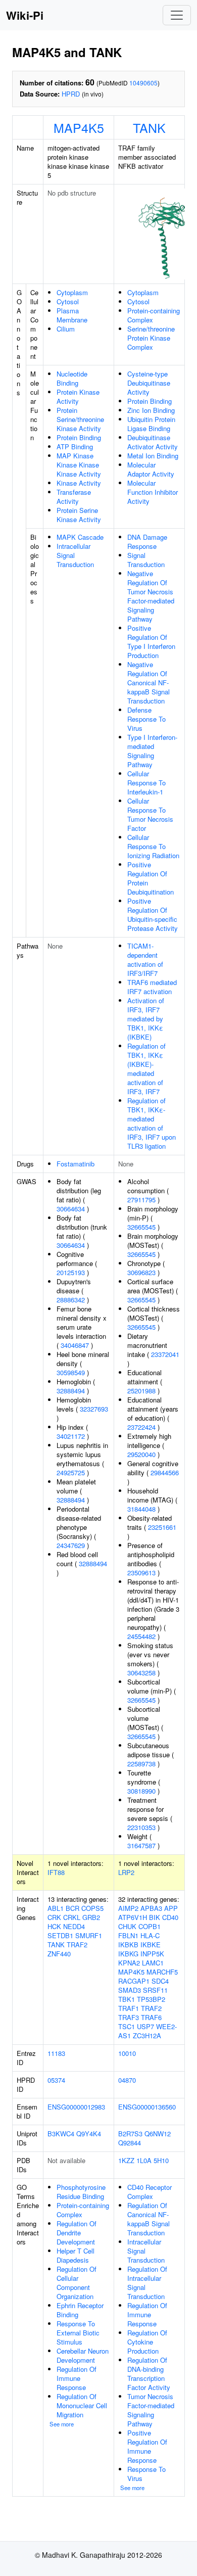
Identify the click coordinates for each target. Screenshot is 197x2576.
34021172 (71, 1436)
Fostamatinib (76, 1164)
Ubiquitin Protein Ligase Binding (151, 424)
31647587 (141, 1845)
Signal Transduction (146, 560)
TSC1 (127, 2026)
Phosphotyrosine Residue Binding (81, 2192)
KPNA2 (129, 1963)
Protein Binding (79, 437)
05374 (56, 2080)
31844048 (141, 1509)
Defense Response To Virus (146, 719)
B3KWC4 (61, 2134)
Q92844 (130, 2143)
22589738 (141, 1764)
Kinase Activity (79, 483)
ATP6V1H (133, 1917)
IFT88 (56, 1872)
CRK (54, 1917)
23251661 (162, 1527)
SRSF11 (155, 1990)
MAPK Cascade (80, 537)
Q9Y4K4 (89, 2134)
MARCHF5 (162, 1972)
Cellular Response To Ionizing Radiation (153, 846)
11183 (56, 2053)
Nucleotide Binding (72, 378)
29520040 (141, 1454)
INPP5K (152, 1954)
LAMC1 (153, 1963)
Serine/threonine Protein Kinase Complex (151, 338)
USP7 (145, 2026)
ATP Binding (75, 447)
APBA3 (151, 1908)
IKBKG (128, 1954)
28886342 (71, 1300)
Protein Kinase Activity (78, 396)
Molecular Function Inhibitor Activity (153, 492)
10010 (127, 2053)
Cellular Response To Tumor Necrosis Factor (150, 814)
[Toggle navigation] (177, 15)
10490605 (143, 83)
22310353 (141, 1827)
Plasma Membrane (72, 315)
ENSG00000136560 (147, 2107)
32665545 (141, 1227)
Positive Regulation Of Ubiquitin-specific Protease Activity (153, 915)
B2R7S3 (130, 2134)
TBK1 (127, 1999)
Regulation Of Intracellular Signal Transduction (147, 2283)
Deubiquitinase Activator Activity (153, 442)
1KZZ (126, 2160)
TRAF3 (129, 2017)
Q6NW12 (158, 2134)
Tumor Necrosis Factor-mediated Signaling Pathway (151, 2410)
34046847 (75, 1345)
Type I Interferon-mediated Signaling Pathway (152, 751)
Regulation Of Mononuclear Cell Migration (82, 2405)
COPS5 (92, 1908)
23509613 (141, 1573)
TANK (149, 127)
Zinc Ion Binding (151, 410)
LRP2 (126, 1872)
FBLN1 (128, 1935)
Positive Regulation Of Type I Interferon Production (151, 642)
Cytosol (68, 301)
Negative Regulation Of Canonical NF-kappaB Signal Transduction (149, 683)
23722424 (141, 1427)
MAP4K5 (79, 127)
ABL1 (56, 1908)
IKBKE (151, 1945)
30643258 (141, 1673)
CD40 (170, 1917)
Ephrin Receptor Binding (80, 2310)
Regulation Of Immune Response (77, 2378)
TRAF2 (77, 1945)
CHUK (127, 1926)
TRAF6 (151, 2017)
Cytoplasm (72, 292)
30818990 (141, 1791)
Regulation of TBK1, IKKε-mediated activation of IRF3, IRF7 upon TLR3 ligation (152, 1123)
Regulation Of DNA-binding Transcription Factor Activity (149, 2374)
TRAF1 (129, 2008)
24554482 (141, 1636)
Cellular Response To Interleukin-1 (146, 783)
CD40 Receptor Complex (150, 2192)
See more (62, 2424)
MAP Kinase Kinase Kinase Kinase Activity (79, 465)
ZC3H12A (147, 2035)
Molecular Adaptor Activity (151, 469)
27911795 (141, 1200)
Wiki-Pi (25, 15)
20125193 (71, 1272)
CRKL (72, 1917)
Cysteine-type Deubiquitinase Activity (149, 383)
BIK (155, 1917)
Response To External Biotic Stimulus (78, 2333)
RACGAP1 (134, 1981)
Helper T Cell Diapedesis (76, 2255)
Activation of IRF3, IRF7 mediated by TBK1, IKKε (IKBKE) (146, 1019)
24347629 (71, 1545)
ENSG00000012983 (76, 2107)
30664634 (71, 1209)
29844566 (165, 1472)
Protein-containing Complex (154, 315)
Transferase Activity (74, 497)
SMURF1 (89, 1935)
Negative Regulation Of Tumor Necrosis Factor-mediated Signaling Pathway (151, 596)
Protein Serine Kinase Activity (79, 515)
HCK (54, 1926)
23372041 (165, 1354)
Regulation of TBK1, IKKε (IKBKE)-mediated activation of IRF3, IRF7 (146, 1069)
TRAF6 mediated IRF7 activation (152, 987)
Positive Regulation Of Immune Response (147, 2446)
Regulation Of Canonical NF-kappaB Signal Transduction (149, 2219)
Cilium (66, 329)
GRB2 (91, 1917)
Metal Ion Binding (153, 456)
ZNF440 (59, 1954)
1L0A (144, 2160)
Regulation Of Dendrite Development (77, 2233)
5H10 (161, 2160)
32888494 (71, 1391)
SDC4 (160, 1981)
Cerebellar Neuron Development (83, 2355)
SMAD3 (130, 1990)
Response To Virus (146, 2474)
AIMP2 (128, 1908)
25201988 (141, 1391)
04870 (127, 2080)
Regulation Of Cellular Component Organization (77, 2283)
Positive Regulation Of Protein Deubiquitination (151, 878)
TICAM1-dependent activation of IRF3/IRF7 (145, 959)
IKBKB (128, 1945)
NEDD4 (74, 1926)
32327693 (94, 1409)
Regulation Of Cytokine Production (147, 2342)
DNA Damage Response (147, 542)
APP (171, 1908)
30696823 (141, 1272)
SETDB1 (60, 1935)
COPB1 (150, 1926)
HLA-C (150, 1935)
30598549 (71, 1372)
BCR (72, 1908)
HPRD (71, 94)
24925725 (71, 1472)
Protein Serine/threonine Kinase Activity (80, 419)
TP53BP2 (151, 1999)
